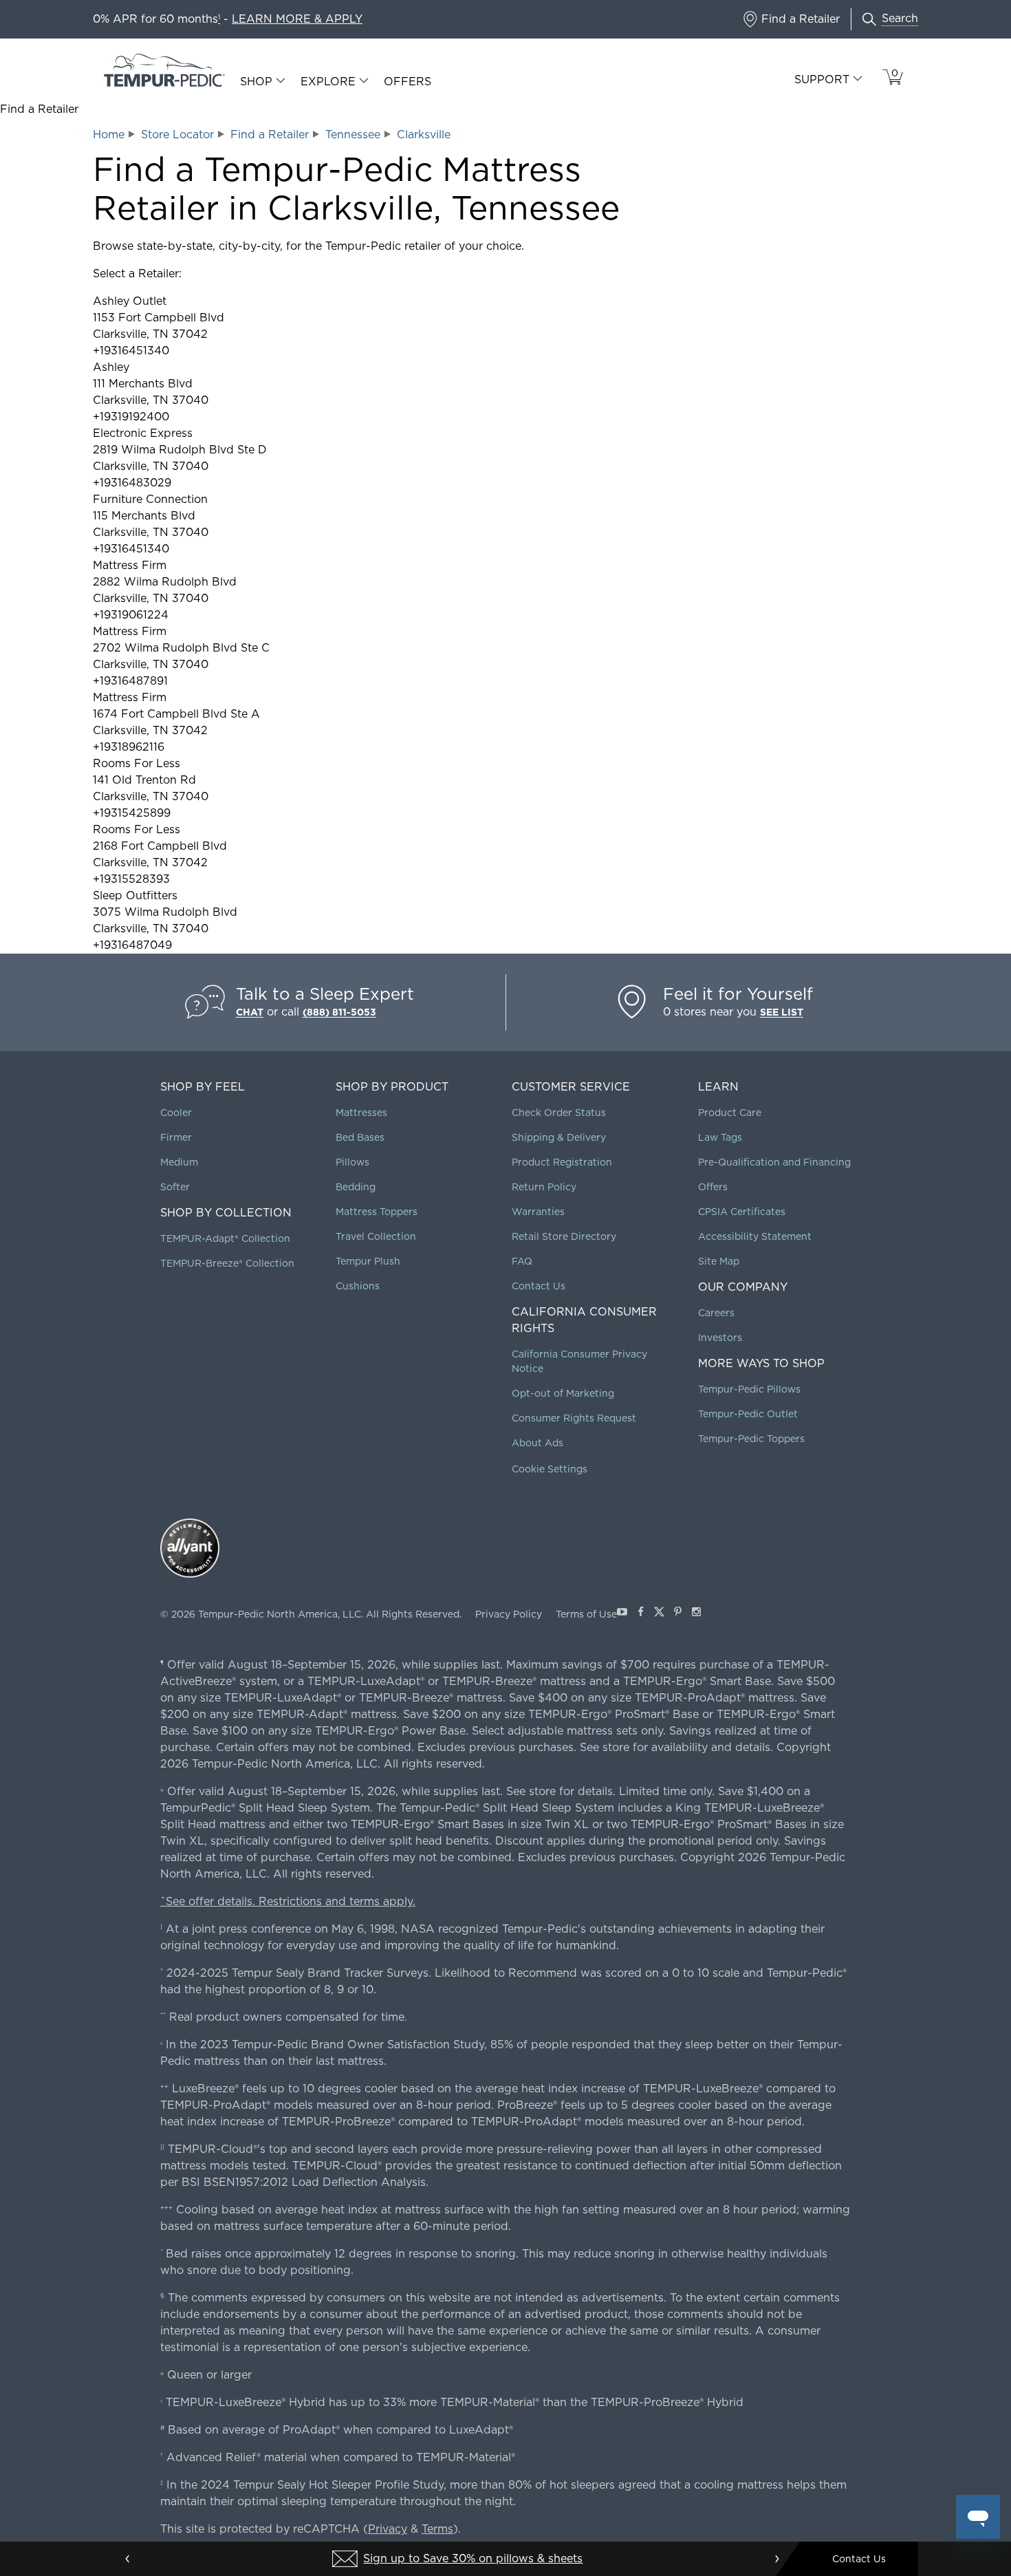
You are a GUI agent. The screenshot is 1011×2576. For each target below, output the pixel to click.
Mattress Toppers (377, 1212)
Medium (179, 1162)
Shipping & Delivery (559, 1137)
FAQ (522, 1261)
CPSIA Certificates (742, 1212)
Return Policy (544, 1187)
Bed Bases (360, 1137)
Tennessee (353, 135)
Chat (250, 1012)
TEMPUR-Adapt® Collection (225, 1238)
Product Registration (562, 1162)
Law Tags (720, 1137)
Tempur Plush (368, 1261)
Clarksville (424, 135)
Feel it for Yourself (738, 994)
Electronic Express (143, 433)
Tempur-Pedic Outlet (748, 1414)
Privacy (388, 2529)
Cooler (176, 1113)
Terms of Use (586, 1614)
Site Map (719, 1261)
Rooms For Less (137, 763)
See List (782, 1012)
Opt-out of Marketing (563, 1393)
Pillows (352, 1162)
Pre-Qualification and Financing (774, 1162)
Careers (716, 1313)
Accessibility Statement (755, 1236)
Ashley (111, 367)
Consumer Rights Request (574, 1418)
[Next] (776, 2559)
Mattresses (361, 1113)
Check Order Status (559, 1113)
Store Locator (177, 135)
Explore (328, 82)
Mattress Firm (130, 565)
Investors (720, 1338)
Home (109, 135)
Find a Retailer (270, 135)
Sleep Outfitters (135, 895)
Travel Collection (376, 1236)
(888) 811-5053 (339, 1012)
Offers (407, 82)
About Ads (537, 1443)
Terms (437, 2529)
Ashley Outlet (130, 301)
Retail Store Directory (564, 1236)
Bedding (356, 1187)
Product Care (730, 1113)
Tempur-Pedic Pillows (749, 1389)
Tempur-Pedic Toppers (751, 1439)
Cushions (358, 1286)
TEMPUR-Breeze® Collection (227, 1263)
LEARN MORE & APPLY (297, 19)
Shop (256, 82)
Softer (175, 1187)
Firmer (176, 1137)
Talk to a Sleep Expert (325, 994)
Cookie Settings (550, 1469)
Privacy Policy (509, 1614)
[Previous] (128, 2559)
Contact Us (539, 1286)
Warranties (538, 1212)
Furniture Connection (150, 499)
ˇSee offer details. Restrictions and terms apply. (288, 1901)
